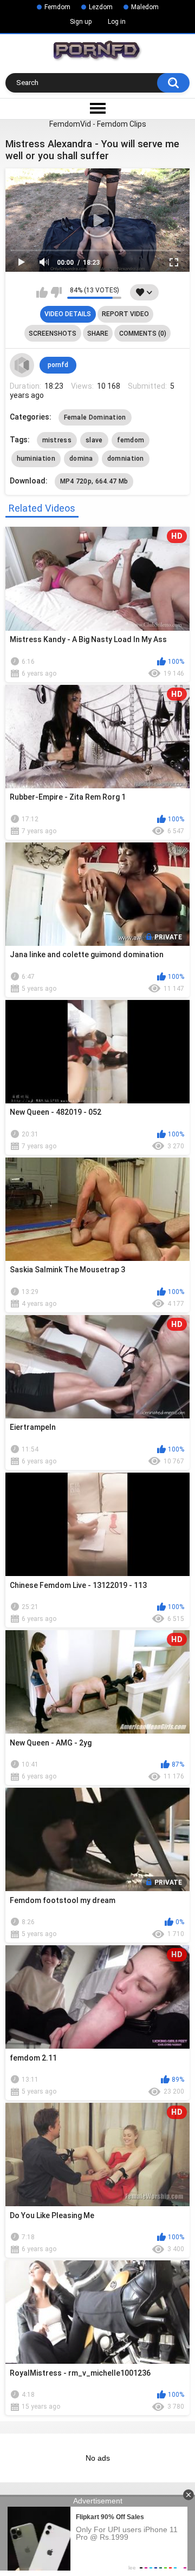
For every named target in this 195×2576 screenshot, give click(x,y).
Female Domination (95, 417)
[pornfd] (22, 365)
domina (81, 459)
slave (94, 440)
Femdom (57, 7)
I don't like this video (56, 292)
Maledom (145, 7)
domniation (126, 459)
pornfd (58, 365)
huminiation (36, 459)
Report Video (125, 314)
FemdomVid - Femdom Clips (98, 124)
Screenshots (53, 334)
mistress (57, 440)
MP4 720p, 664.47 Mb (94, 481)
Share (98, 334)
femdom (131, 440)
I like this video (42, 292)
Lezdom (101, 7)
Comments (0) (143, 334)
